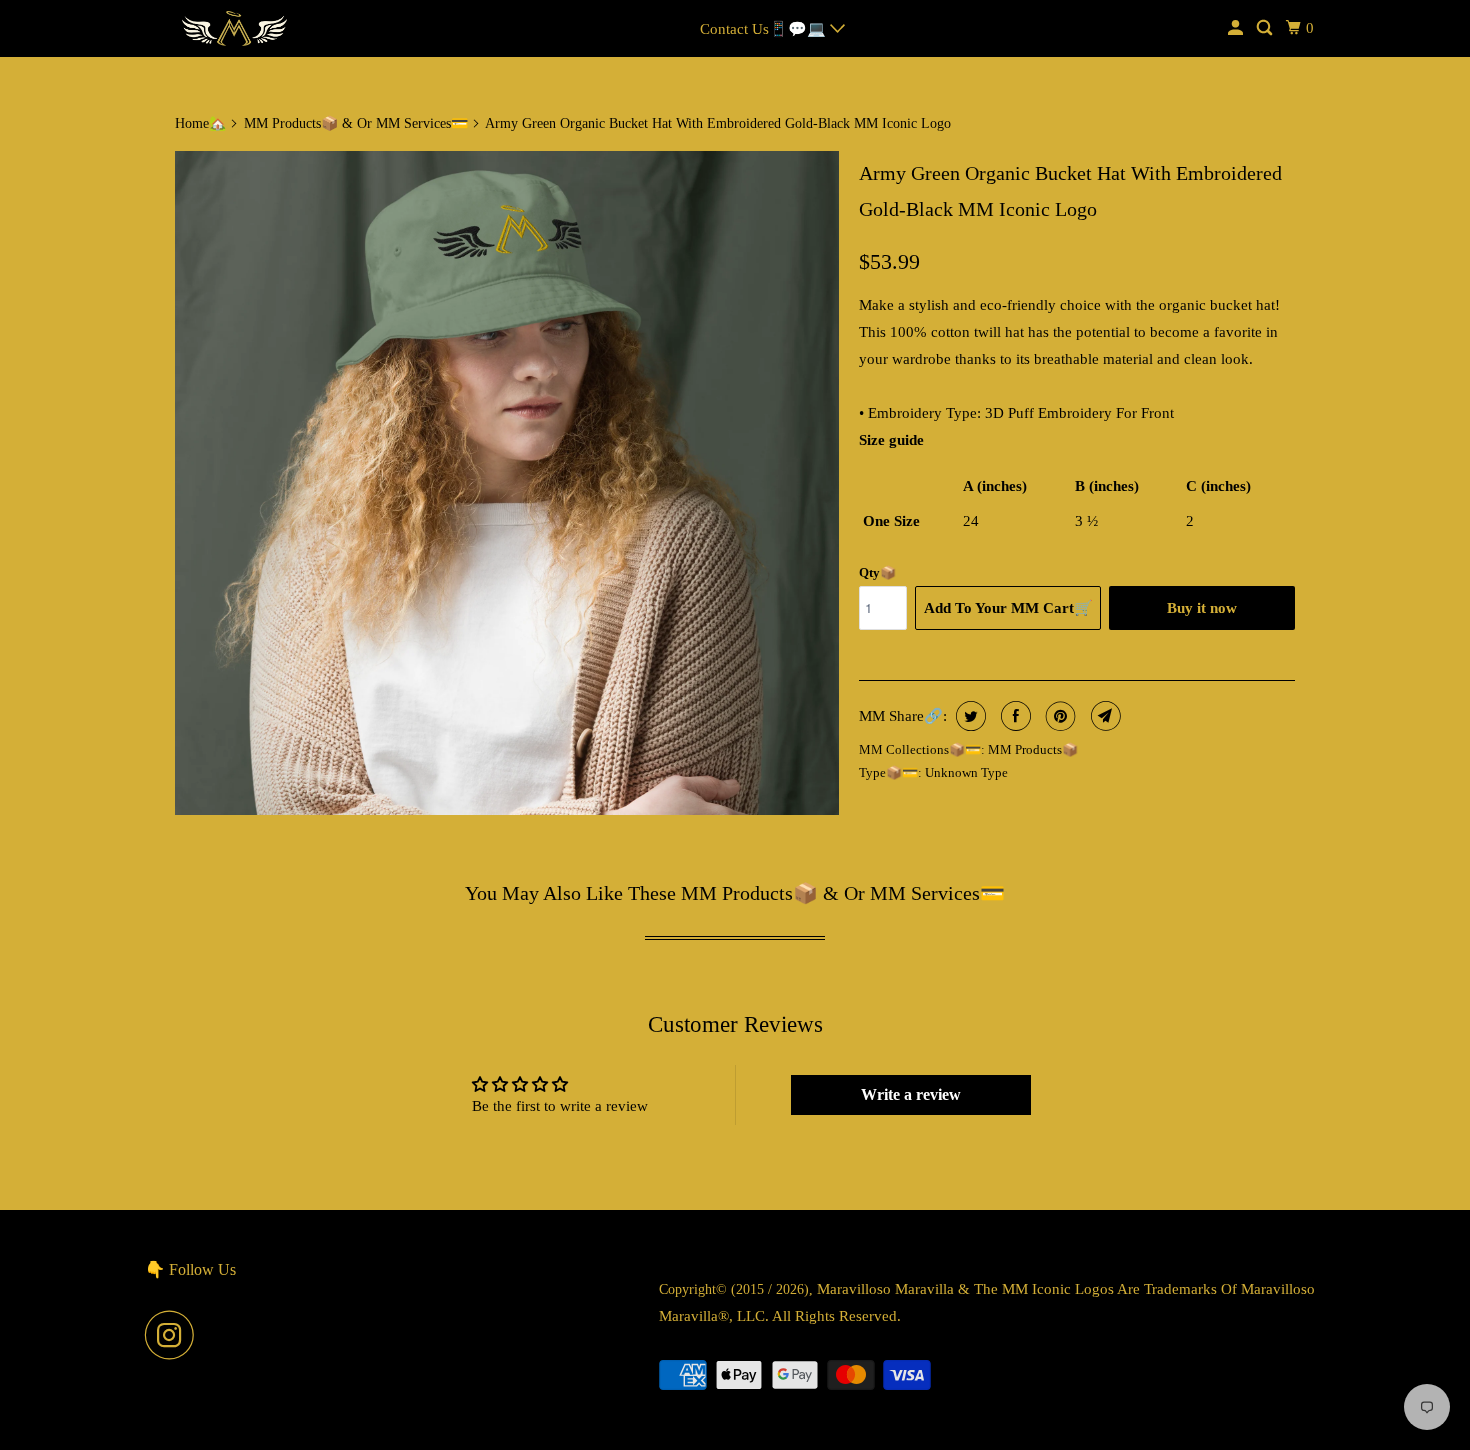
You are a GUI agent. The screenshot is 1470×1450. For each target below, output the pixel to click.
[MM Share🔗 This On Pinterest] (1058, 716)
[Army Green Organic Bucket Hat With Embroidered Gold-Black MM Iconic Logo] (507, 483)
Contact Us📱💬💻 (765, 29)
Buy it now (1202, 608)
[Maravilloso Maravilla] (235, 28)
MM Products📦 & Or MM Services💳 (356, 123)
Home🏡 (200, 123)
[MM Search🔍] (1266, 28)
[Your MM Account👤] (1237, 28)
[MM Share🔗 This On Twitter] (968, 716)
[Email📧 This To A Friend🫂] (1103, 716)
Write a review (911, 1094)
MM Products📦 (1033, 749)
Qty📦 (877, 572)
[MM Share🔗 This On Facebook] (1013, 716)
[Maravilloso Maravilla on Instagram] (175, 1335)
